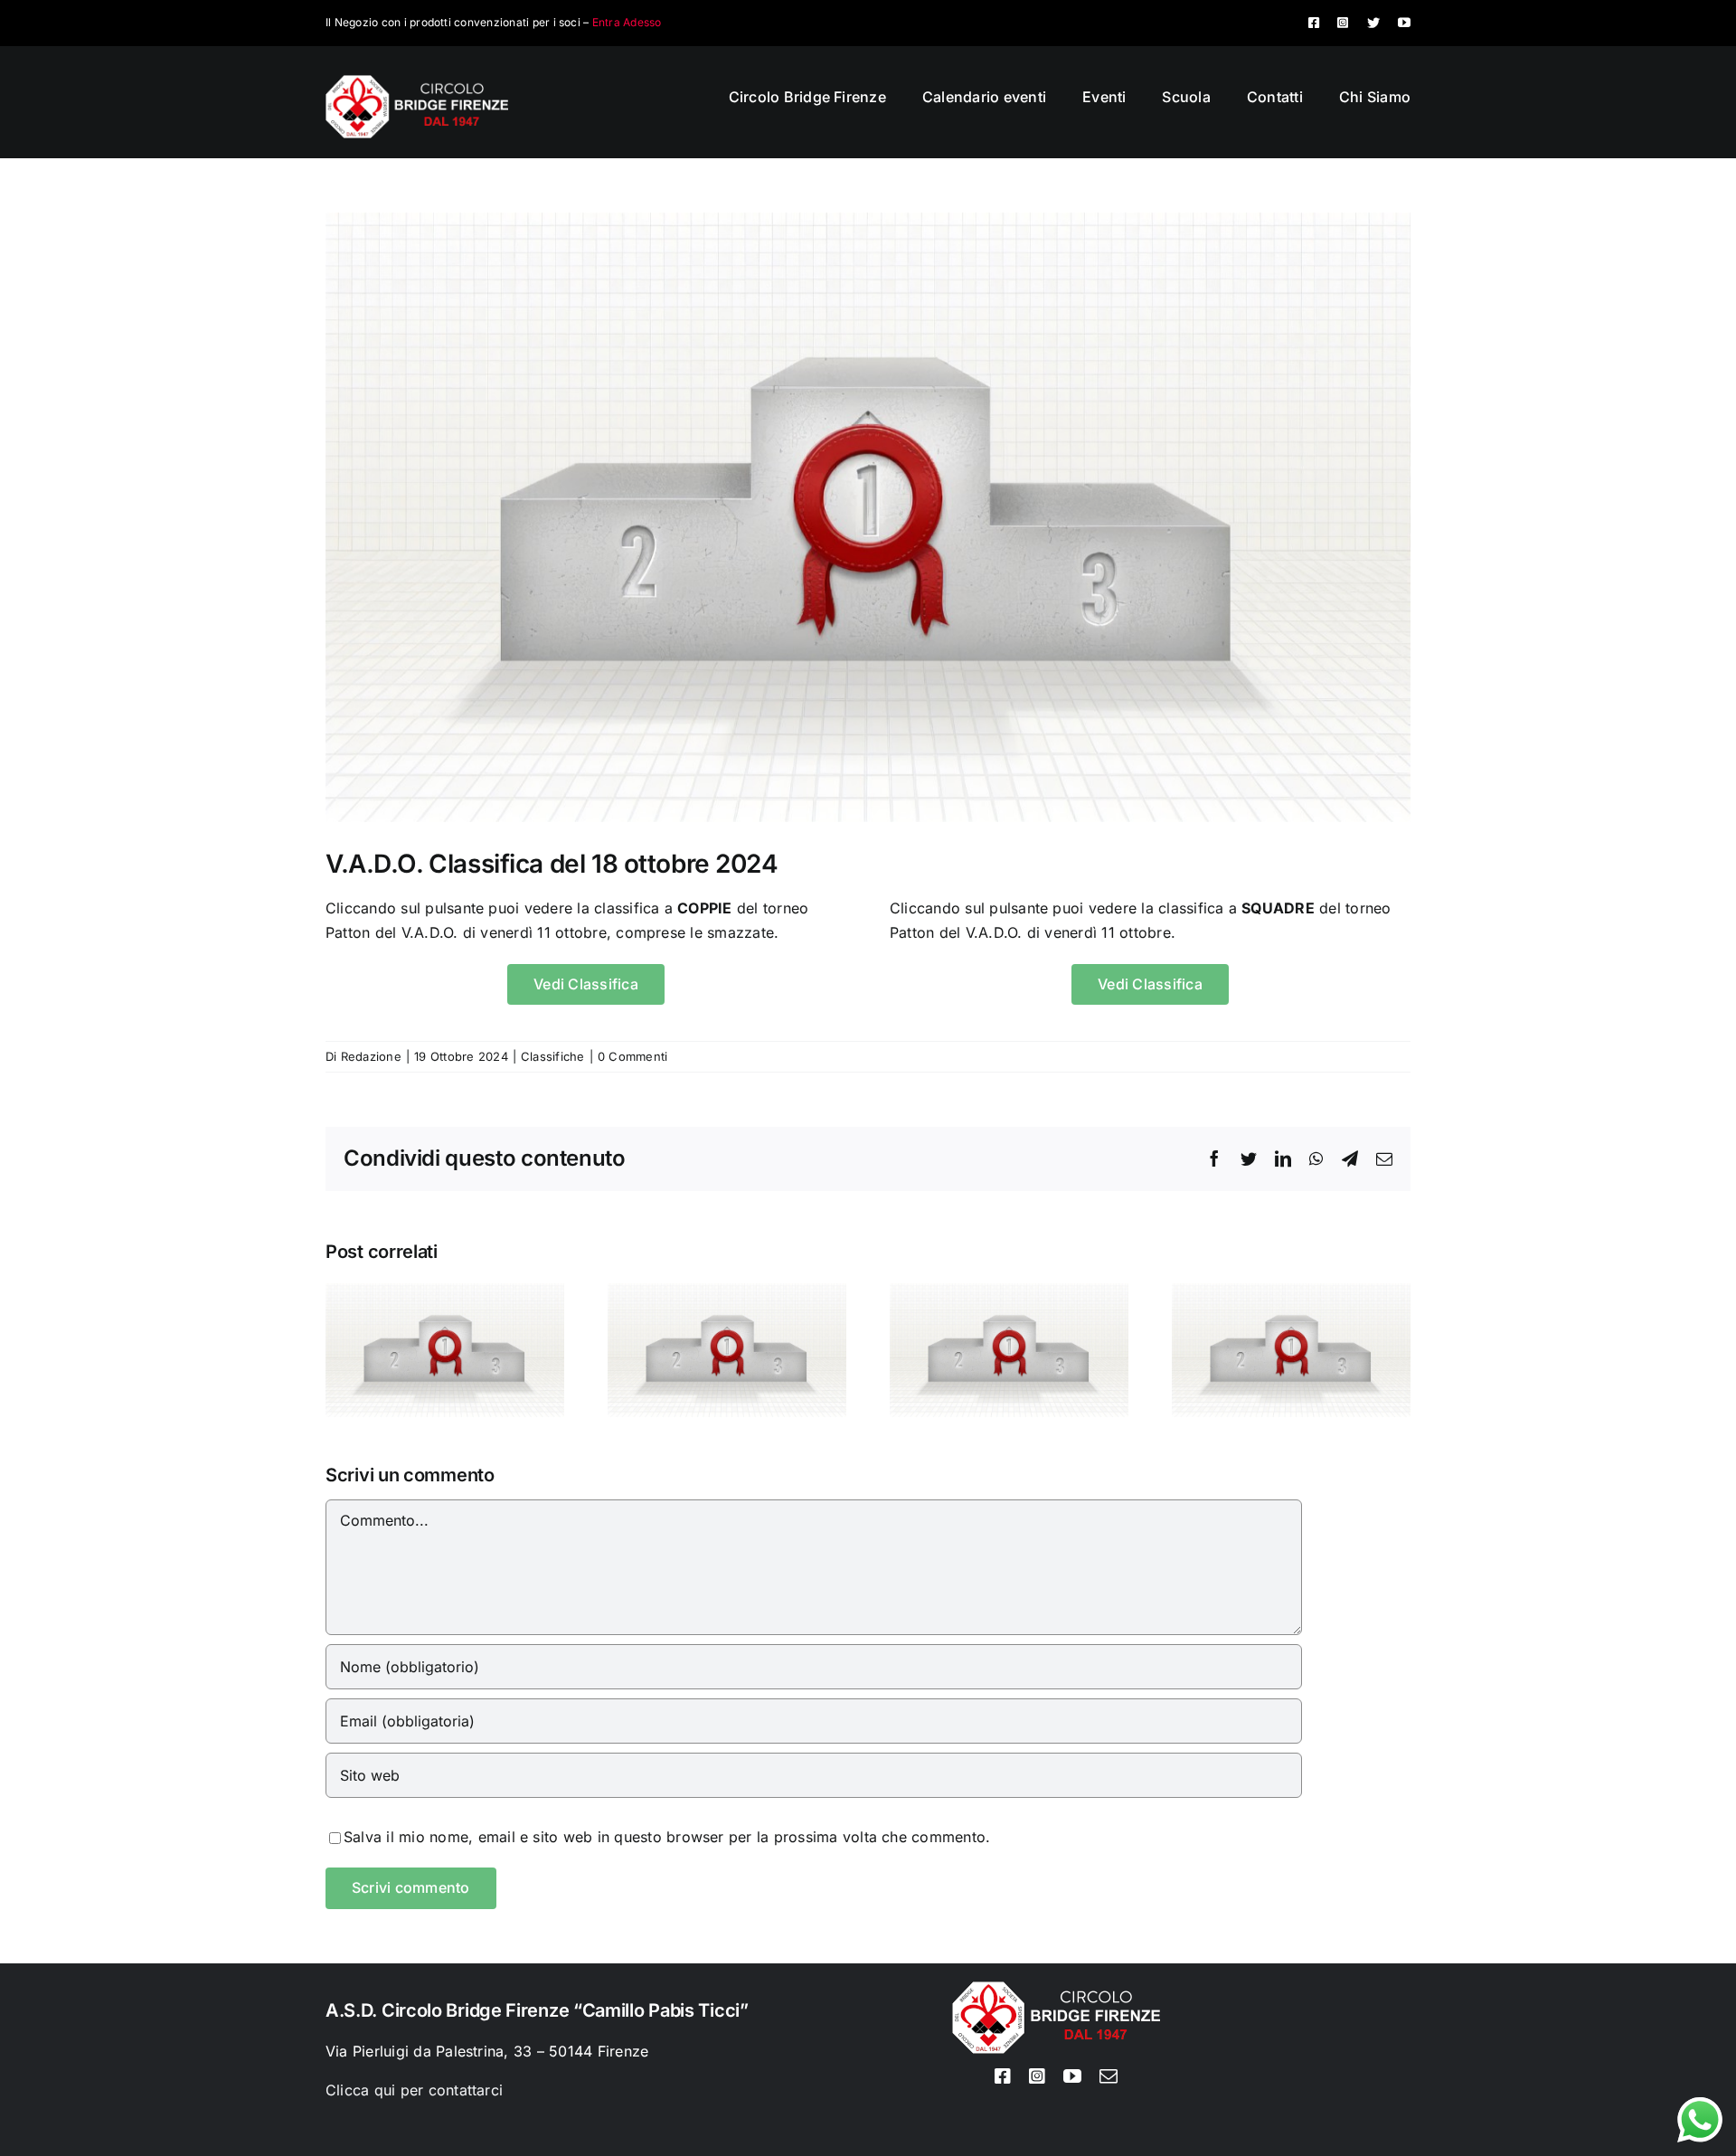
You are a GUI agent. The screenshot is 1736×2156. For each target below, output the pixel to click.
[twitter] (1373, 23)
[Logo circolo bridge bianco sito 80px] (417, 82)
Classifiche (553, 1056)
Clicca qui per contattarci (414, 2090)
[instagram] (1343, 23)
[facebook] (1314, 23)
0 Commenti (632, 1056)
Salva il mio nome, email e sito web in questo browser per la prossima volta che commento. (667, 1837)
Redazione (371, 1056)
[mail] (1109, 2076)
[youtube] (1404, 23)
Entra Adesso (627, 22)
